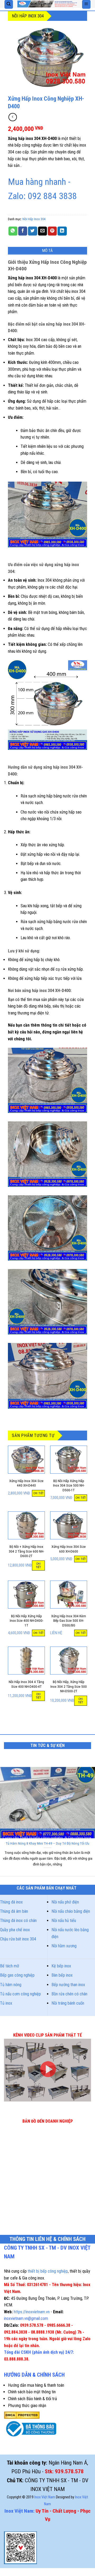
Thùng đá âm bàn (14, 1911)
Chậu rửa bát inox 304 (18, 1939)
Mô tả (48, 251)
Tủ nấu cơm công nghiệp (20, 1994)
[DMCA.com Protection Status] (22, 2415)
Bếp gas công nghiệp (17, 1975)
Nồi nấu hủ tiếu (64, 1921)
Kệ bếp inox (61, 1966)
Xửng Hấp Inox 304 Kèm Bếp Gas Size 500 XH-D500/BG (69, 1621)
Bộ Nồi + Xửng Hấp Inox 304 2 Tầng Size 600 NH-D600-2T (26, 1551)
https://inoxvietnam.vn (32, 2312)
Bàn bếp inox (62, 1975)
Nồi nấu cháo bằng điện (71, 1911)
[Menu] (86, 4)
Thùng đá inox (11, 1902)
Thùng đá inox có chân (18, 1921)
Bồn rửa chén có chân (69, 1994)
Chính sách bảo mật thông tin (32, 2392)
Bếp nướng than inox (68, 1985)
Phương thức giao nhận (27, 2406)
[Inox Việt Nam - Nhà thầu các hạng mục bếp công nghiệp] (47, 4)
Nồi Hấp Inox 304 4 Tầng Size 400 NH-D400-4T (26, 1684)
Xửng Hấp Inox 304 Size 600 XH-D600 (69, 1549)
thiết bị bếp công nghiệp (48, 2271)
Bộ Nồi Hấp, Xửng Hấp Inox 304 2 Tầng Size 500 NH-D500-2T (69, 1686)
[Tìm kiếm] (9, 4)
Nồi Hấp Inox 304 (28, 16)
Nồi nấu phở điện (65, 1902)
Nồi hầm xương (64, 1946)
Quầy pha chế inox (15, 1930)
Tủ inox (6, 2003)
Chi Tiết (39, 1493)
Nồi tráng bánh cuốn (68, 2003)
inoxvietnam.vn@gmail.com (26, 2318)
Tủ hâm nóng (11, 1985)
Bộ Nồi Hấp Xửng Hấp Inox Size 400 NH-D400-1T (27, 1621)
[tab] (47, 251)
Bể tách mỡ (9, 1966)
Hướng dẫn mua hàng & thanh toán (36, 2385)
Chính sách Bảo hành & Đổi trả (32, 2399)
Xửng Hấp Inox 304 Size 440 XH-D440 (26, 1483)
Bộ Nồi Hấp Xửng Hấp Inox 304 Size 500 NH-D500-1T (69, 1485)
